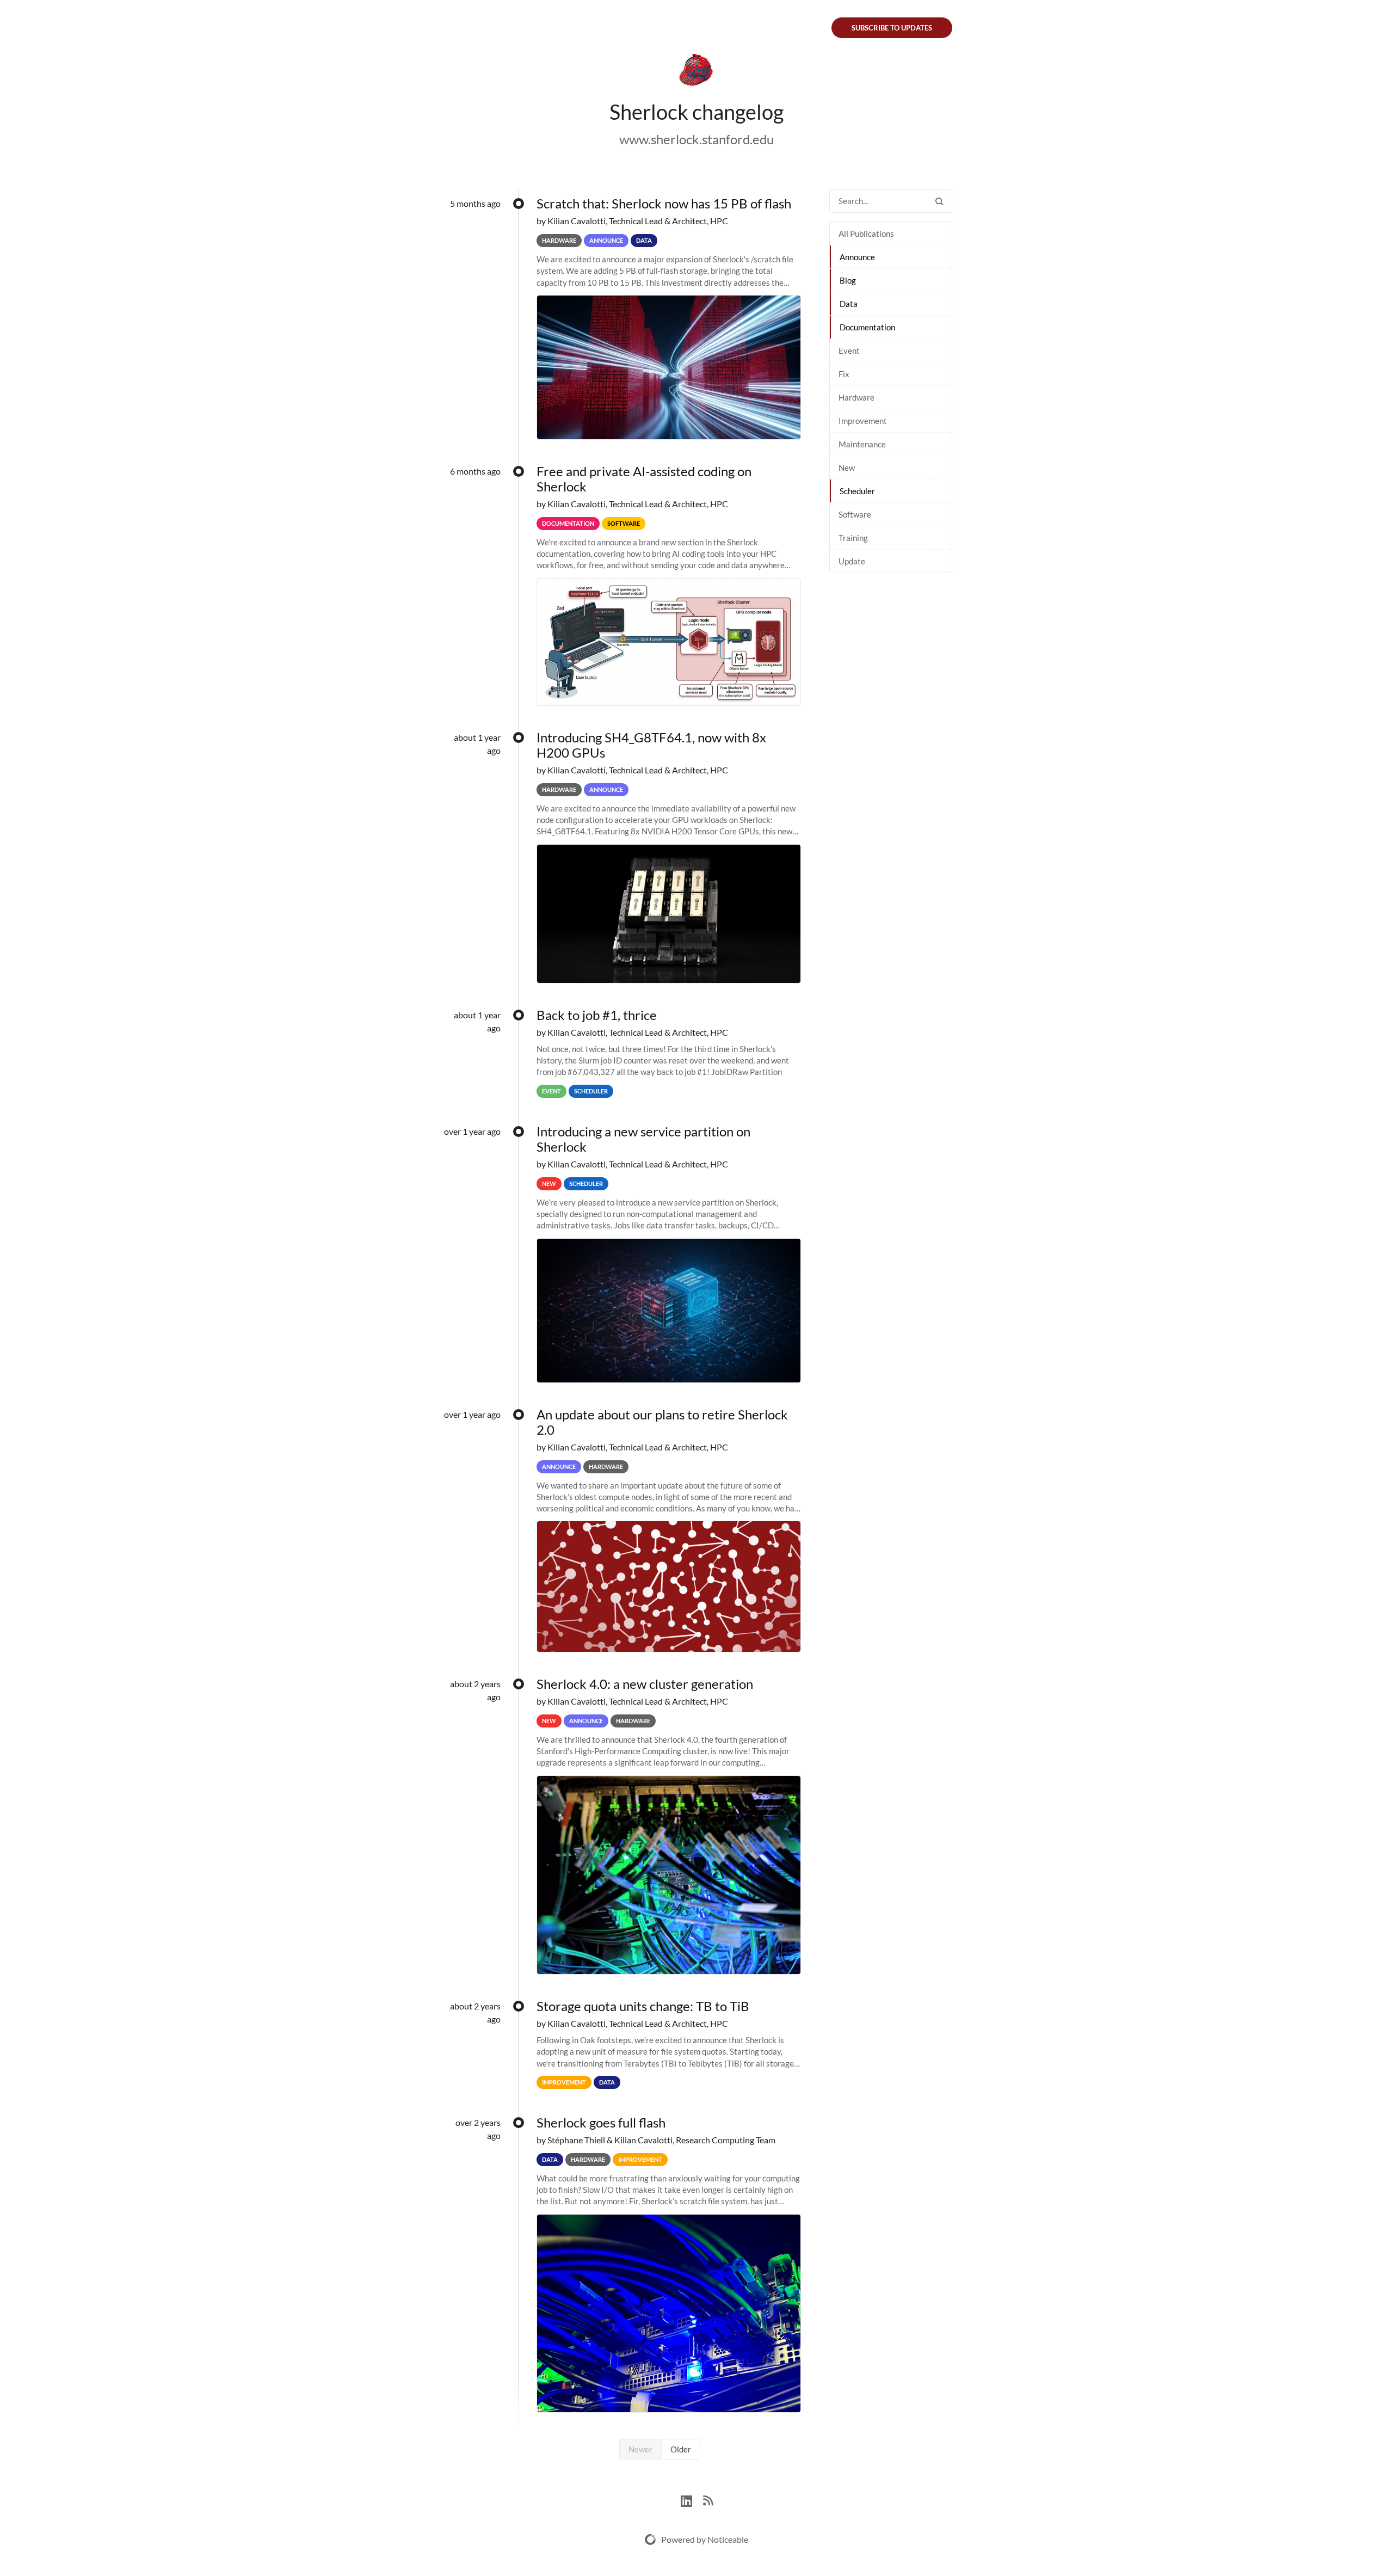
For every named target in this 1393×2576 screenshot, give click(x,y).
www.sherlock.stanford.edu (696, 139)
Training (853, 538)
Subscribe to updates (892, 28)
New (847, 468)
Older (681, 2449)
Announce (857, 257)
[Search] (939, 201)
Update (852, 561)
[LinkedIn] (692, 2500)
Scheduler (857, 491)
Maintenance (862, 444)
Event (849, 351)
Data (849, 304)
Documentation (867, 327)
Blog (848, 280)
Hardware (856, 397)
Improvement (863, 421)
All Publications (866, 233)
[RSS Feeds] (708, 2500)
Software (855, 514)
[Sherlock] (696, 72)
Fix (844, 374)
